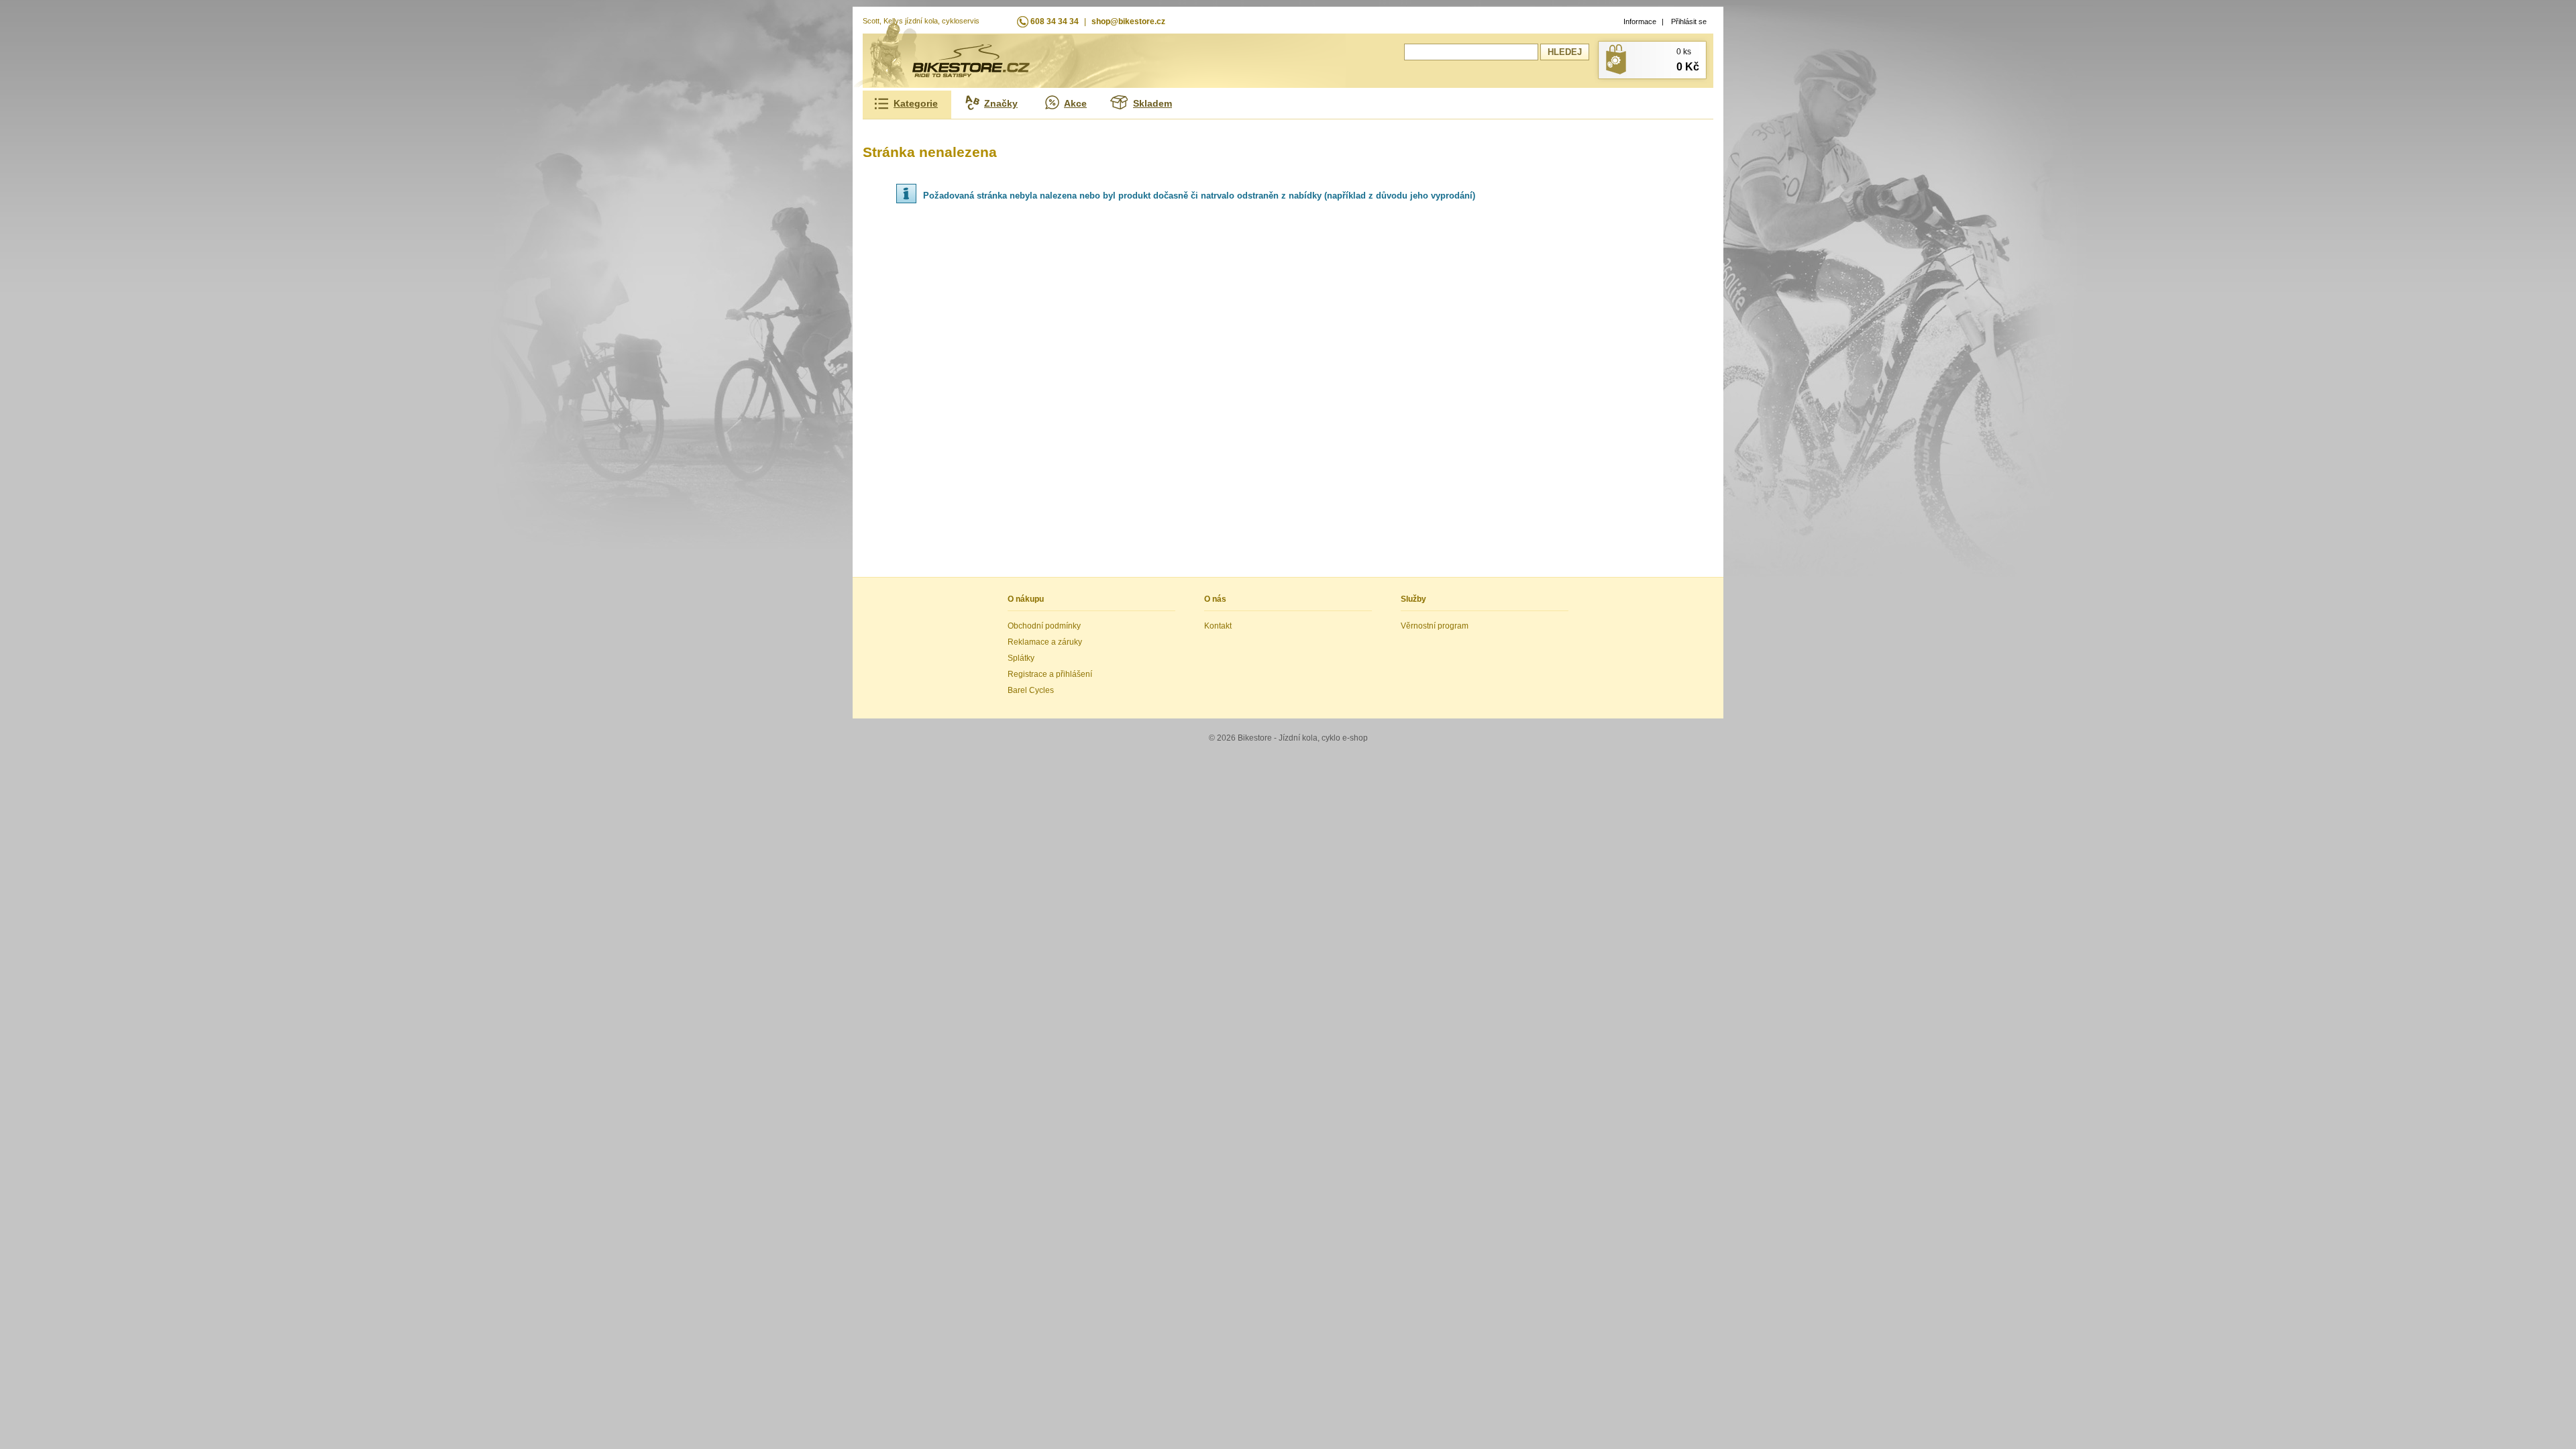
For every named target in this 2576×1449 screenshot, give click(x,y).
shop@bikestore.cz (1128, 21)
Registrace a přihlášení (1050, 674)
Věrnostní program (1435, 626)
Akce (1075, 103)
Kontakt (1218, 626)
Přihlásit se (1689, 21)
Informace (1640, 21)
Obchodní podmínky (1044, 626)
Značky (1001, 103)
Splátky (1021, 658)
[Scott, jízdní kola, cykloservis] (971, 74)
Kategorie (916, 103)
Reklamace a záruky (1045, 642)
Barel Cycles (1031, 690)
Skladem (1152, 103)
